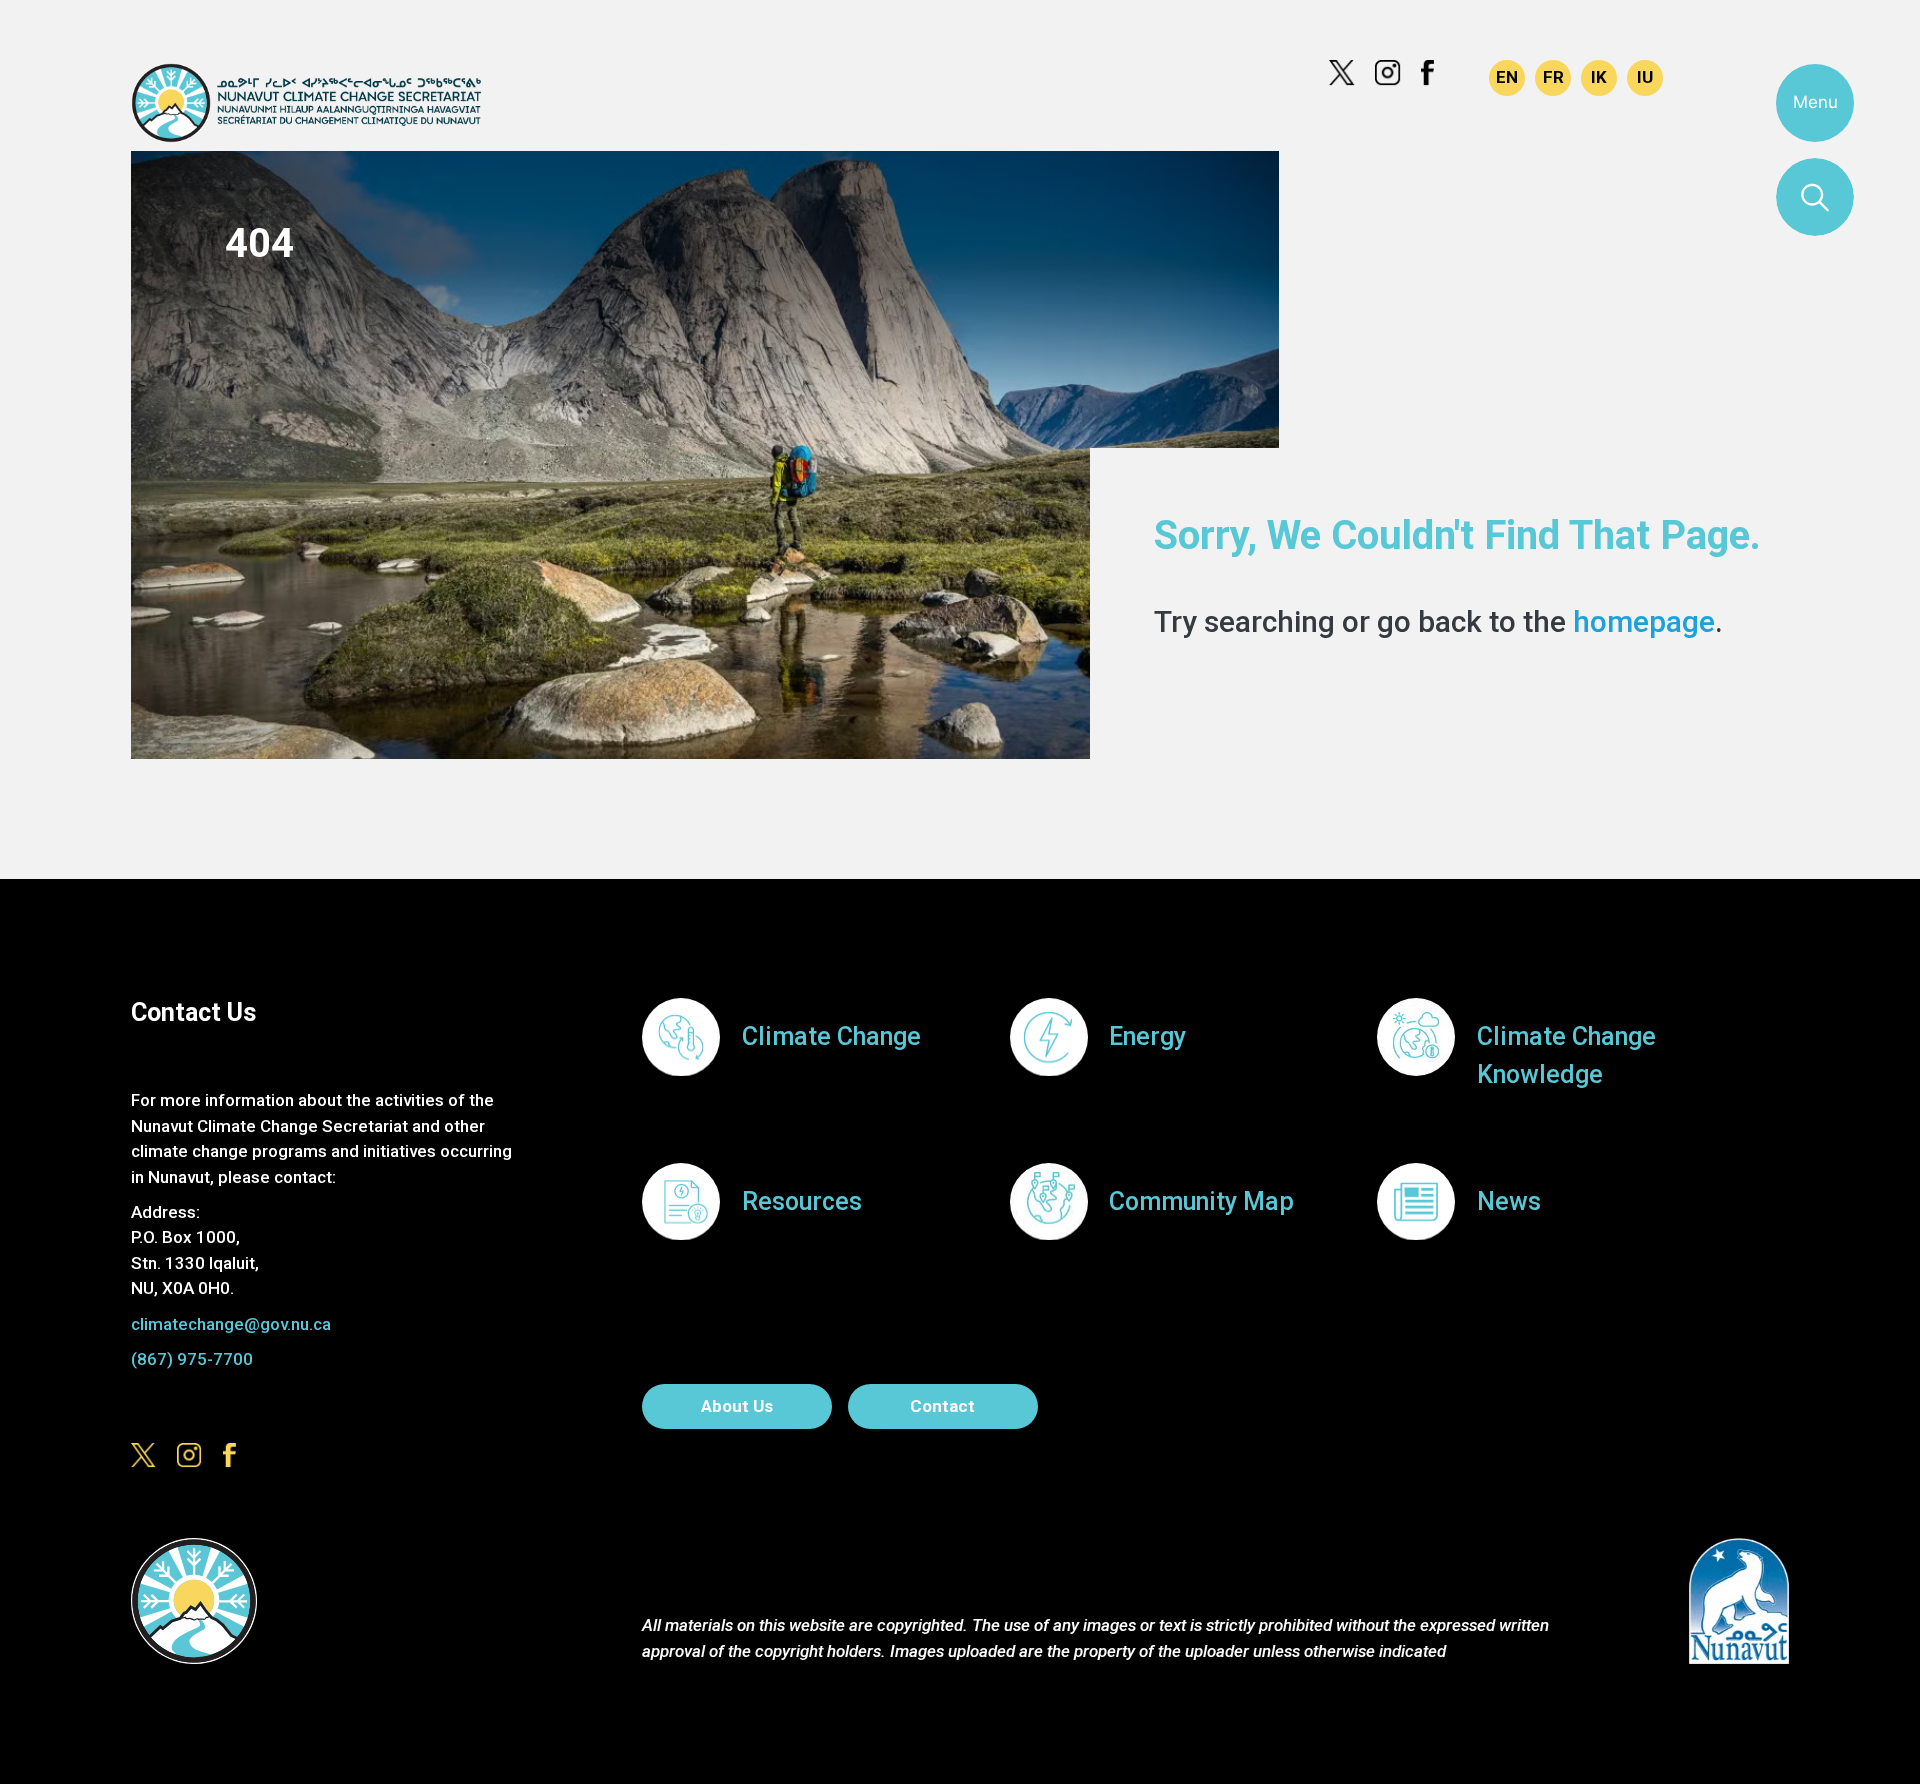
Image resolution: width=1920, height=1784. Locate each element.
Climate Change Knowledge (1566, 1055)
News (1509, 1201)
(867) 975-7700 (192, 1359)
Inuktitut (1645, 78)
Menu (1815, 102)
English (1507, 78)
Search (1815, 197)
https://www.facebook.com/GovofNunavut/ (1434, 73)
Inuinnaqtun (1599, 78)
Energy (1147, 1036)
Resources (802, 1201)
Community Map (1201, 1201)
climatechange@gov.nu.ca (231, 1324)
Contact (942, 1406)
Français (1553, 78)
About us (737, 1406)
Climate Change (831, 1036)
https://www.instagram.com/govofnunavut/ (1388, 73)
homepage (1644, 621)
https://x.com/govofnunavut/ (1342, 73)
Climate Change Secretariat (305, 103)
